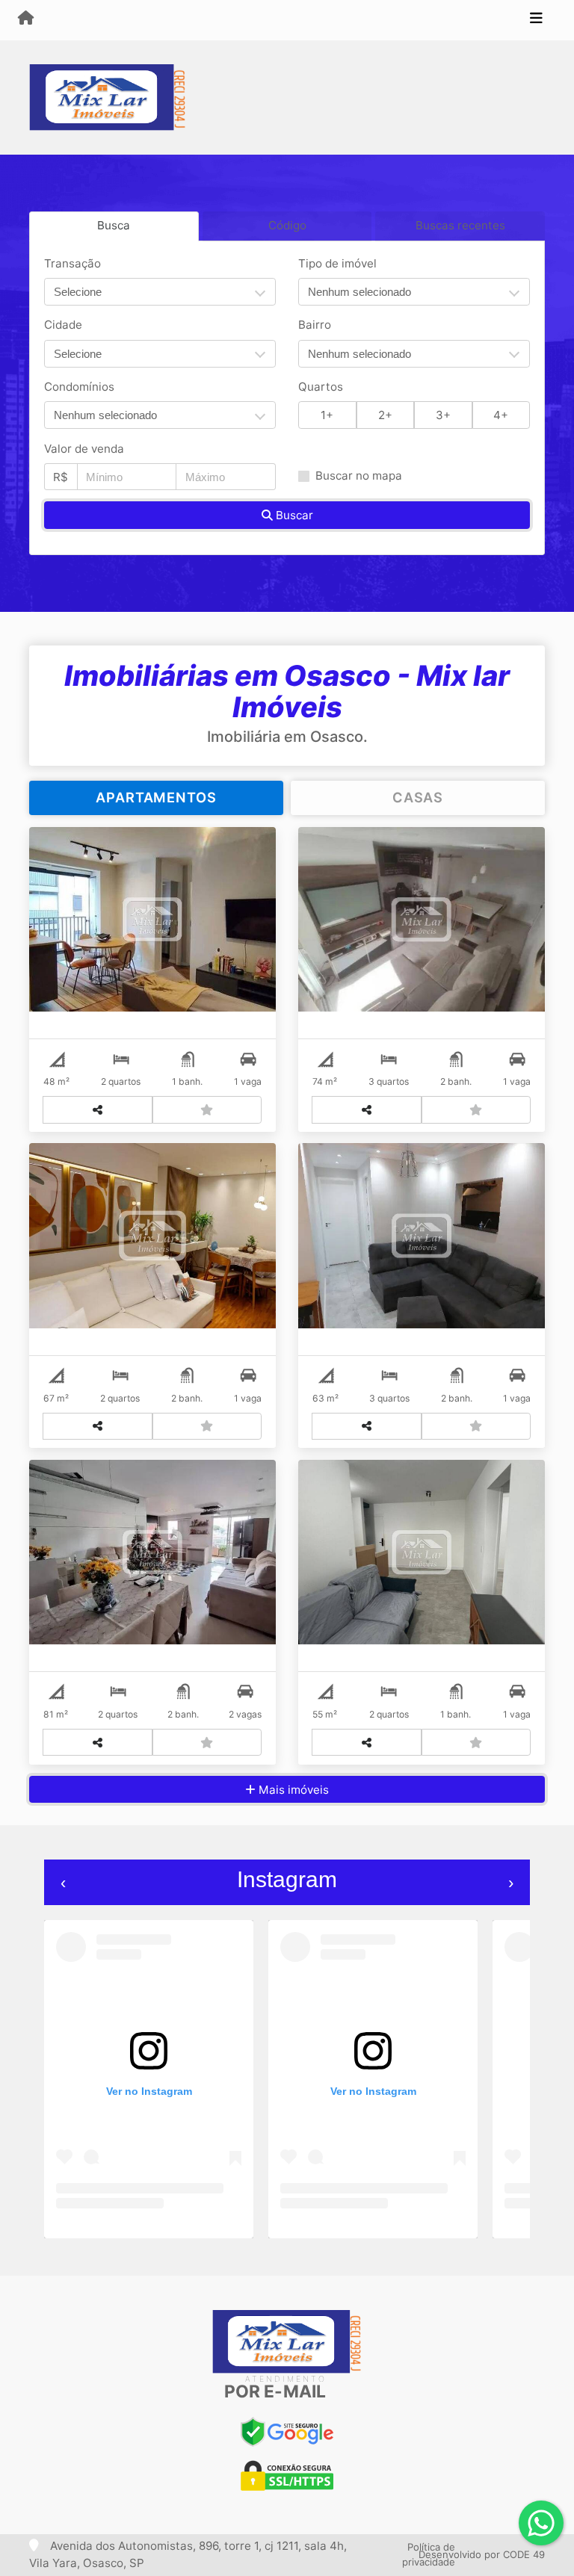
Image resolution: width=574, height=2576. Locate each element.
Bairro (315, 325)
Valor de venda (84, 449)
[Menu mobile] (26, 19)
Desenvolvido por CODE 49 (482, 2554)
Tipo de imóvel (337, 263)
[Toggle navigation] (536, 20)
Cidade (63, 325)
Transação (72, 263)
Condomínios (79, 387)
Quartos (321, 387)
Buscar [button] (293, 515)
